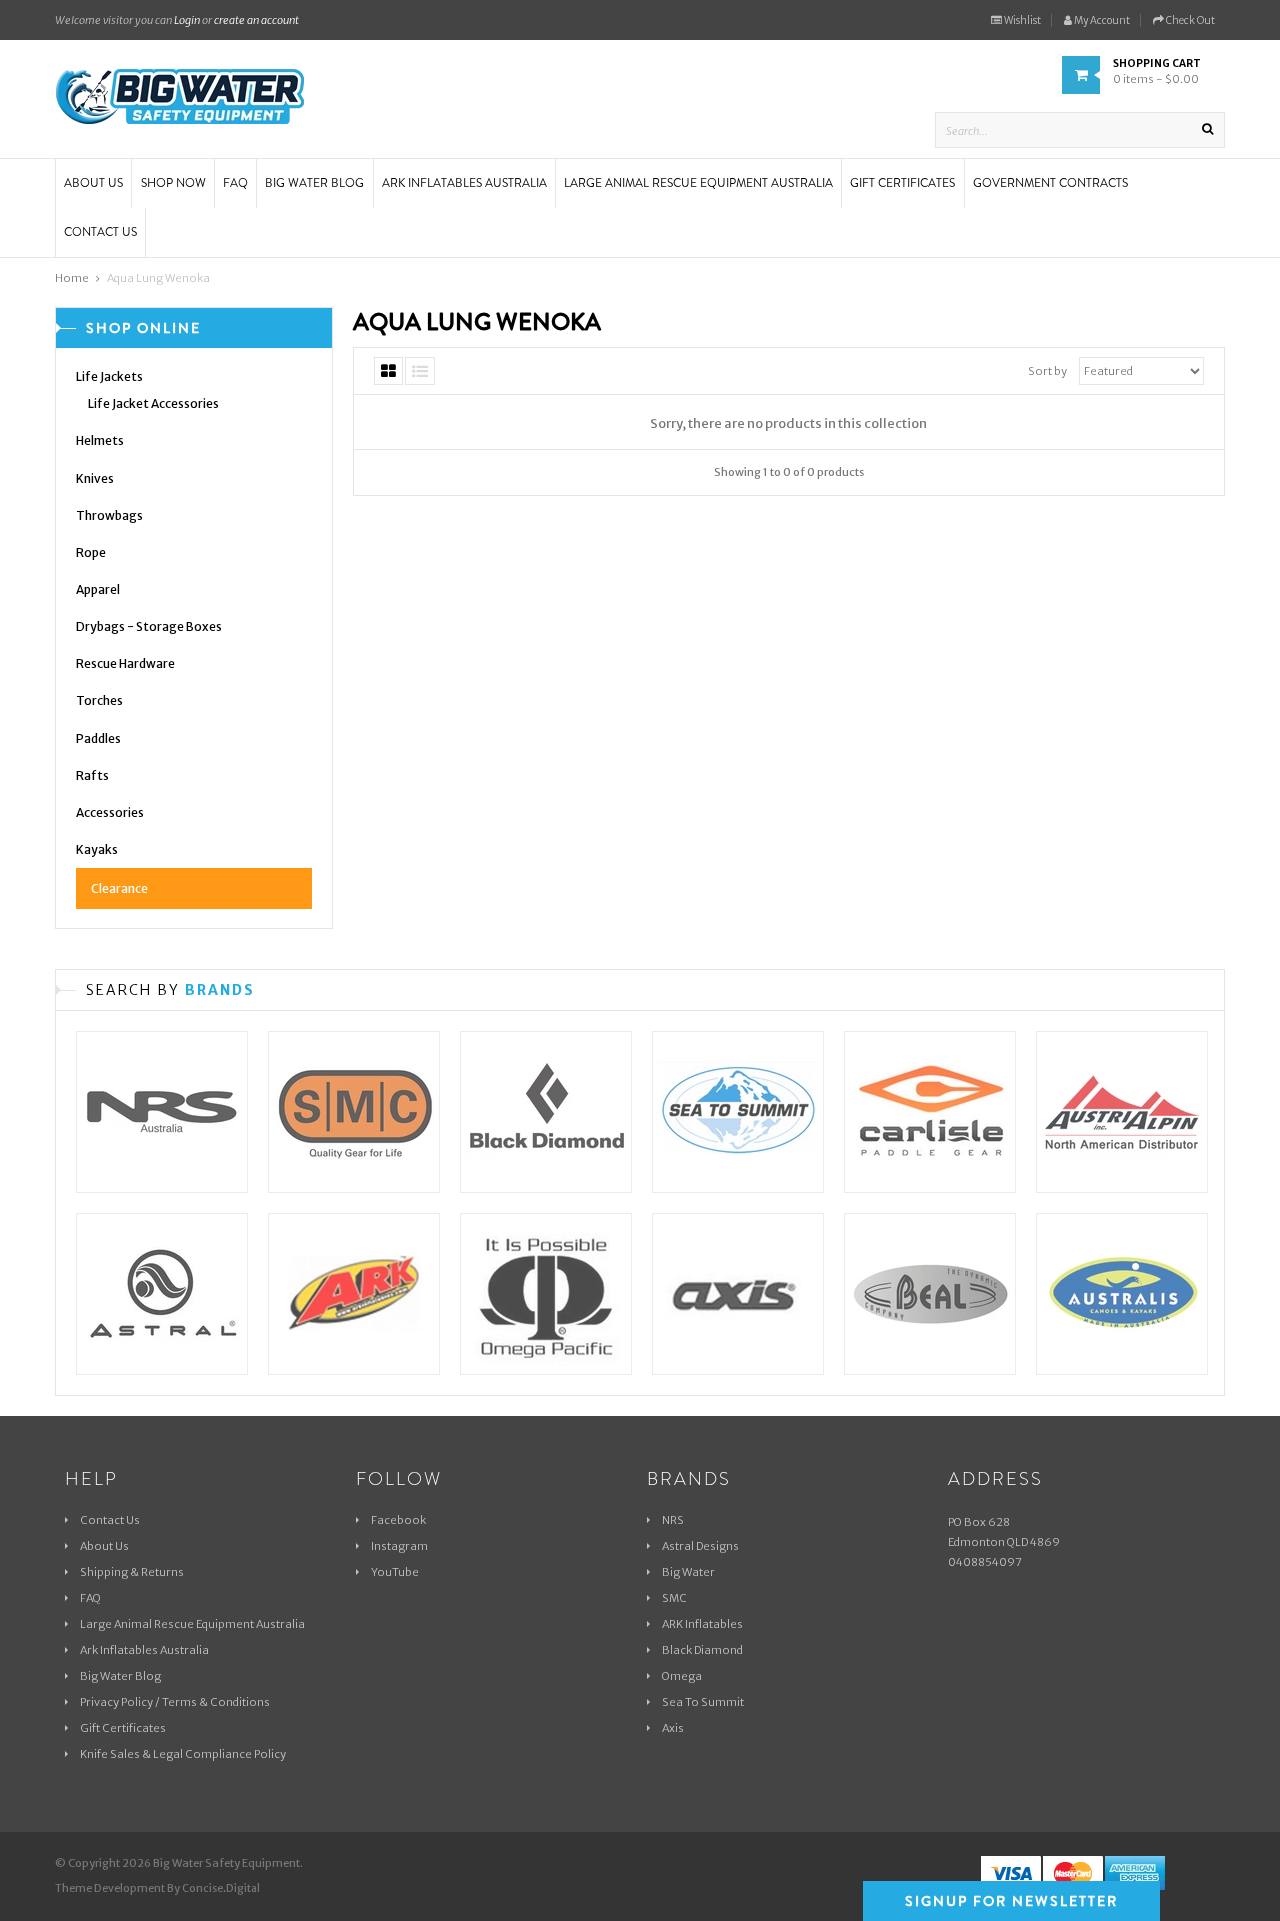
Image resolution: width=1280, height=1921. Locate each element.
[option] (162, 1193)
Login (187, 20)
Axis (673, 1728)
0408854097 (985, 1562)
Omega (682, 1676)
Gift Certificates (123, 1728)
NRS (673, 1520)
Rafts (92, 775)
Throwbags (109, 515)
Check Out (1189, 20)
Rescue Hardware (125, 663)
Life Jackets (109, 376)
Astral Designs (700, 1546)
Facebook (398, 1520)
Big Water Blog (120, 1676)
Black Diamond (702, 1650)
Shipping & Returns (132, 1572)
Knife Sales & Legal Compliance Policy (183, 1754)
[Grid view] (388, 371)
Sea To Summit (703, 1702)
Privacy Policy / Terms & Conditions (175, 1702)
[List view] (420, 371)
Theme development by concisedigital (157, 1888)
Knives (95, 478)
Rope (91, 552)
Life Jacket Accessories (153, 403)
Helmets (100, 440)
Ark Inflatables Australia (144, 1650)
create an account (256, 20)
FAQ (90, 1598)
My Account (1101, 20)
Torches (99, 700)
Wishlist (1021, 20)
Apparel (98, 589)
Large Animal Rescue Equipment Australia (192, 1624)
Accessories (110, 812)
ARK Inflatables (702, 1624)
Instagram (399, 1546)
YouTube (395, 1572)
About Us (104, 1546)
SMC (674, 1598)
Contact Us (110, 1520)
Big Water (688, 1572)
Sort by (1047, 371)
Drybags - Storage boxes (149, 626)
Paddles (98, 738)
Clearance (119, 888)
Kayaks (97, 849)
